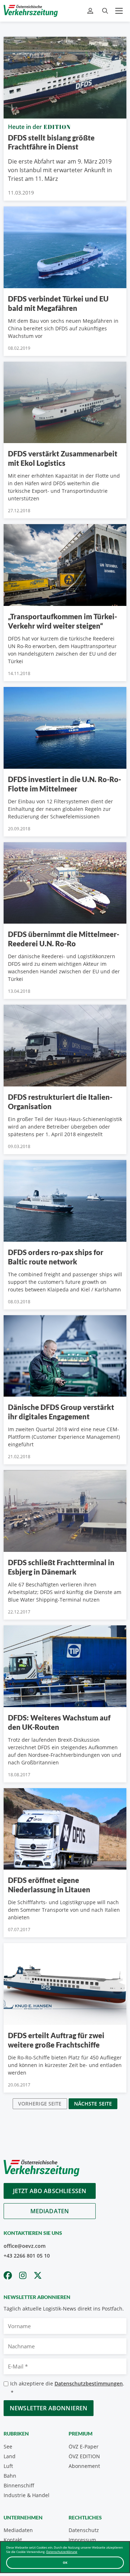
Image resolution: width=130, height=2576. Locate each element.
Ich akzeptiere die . (67, 2388)
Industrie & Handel (27, 2495)
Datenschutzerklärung (62, 2552)
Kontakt (13, 2540)
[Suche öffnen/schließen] (105, 11)
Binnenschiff (19, 2485)
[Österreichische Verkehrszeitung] (31, 11)
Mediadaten (50, 2211)
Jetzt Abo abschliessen (50, 2191)
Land (10, 2456)
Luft (8, 2466)
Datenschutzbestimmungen (89, 2383)
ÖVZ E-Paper (84, 2446)
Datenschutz (84, 2530)
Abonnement (84, 2466)
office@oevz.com (25, 2246)
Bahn (10, 2476)
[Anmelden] (91, 11)
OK (65, 2562)
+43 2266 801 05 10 (27, 2256)
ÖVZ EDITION (84, 2456)
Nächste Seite (93, 2104)
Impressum (82, 2540)
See (8, 2446)
